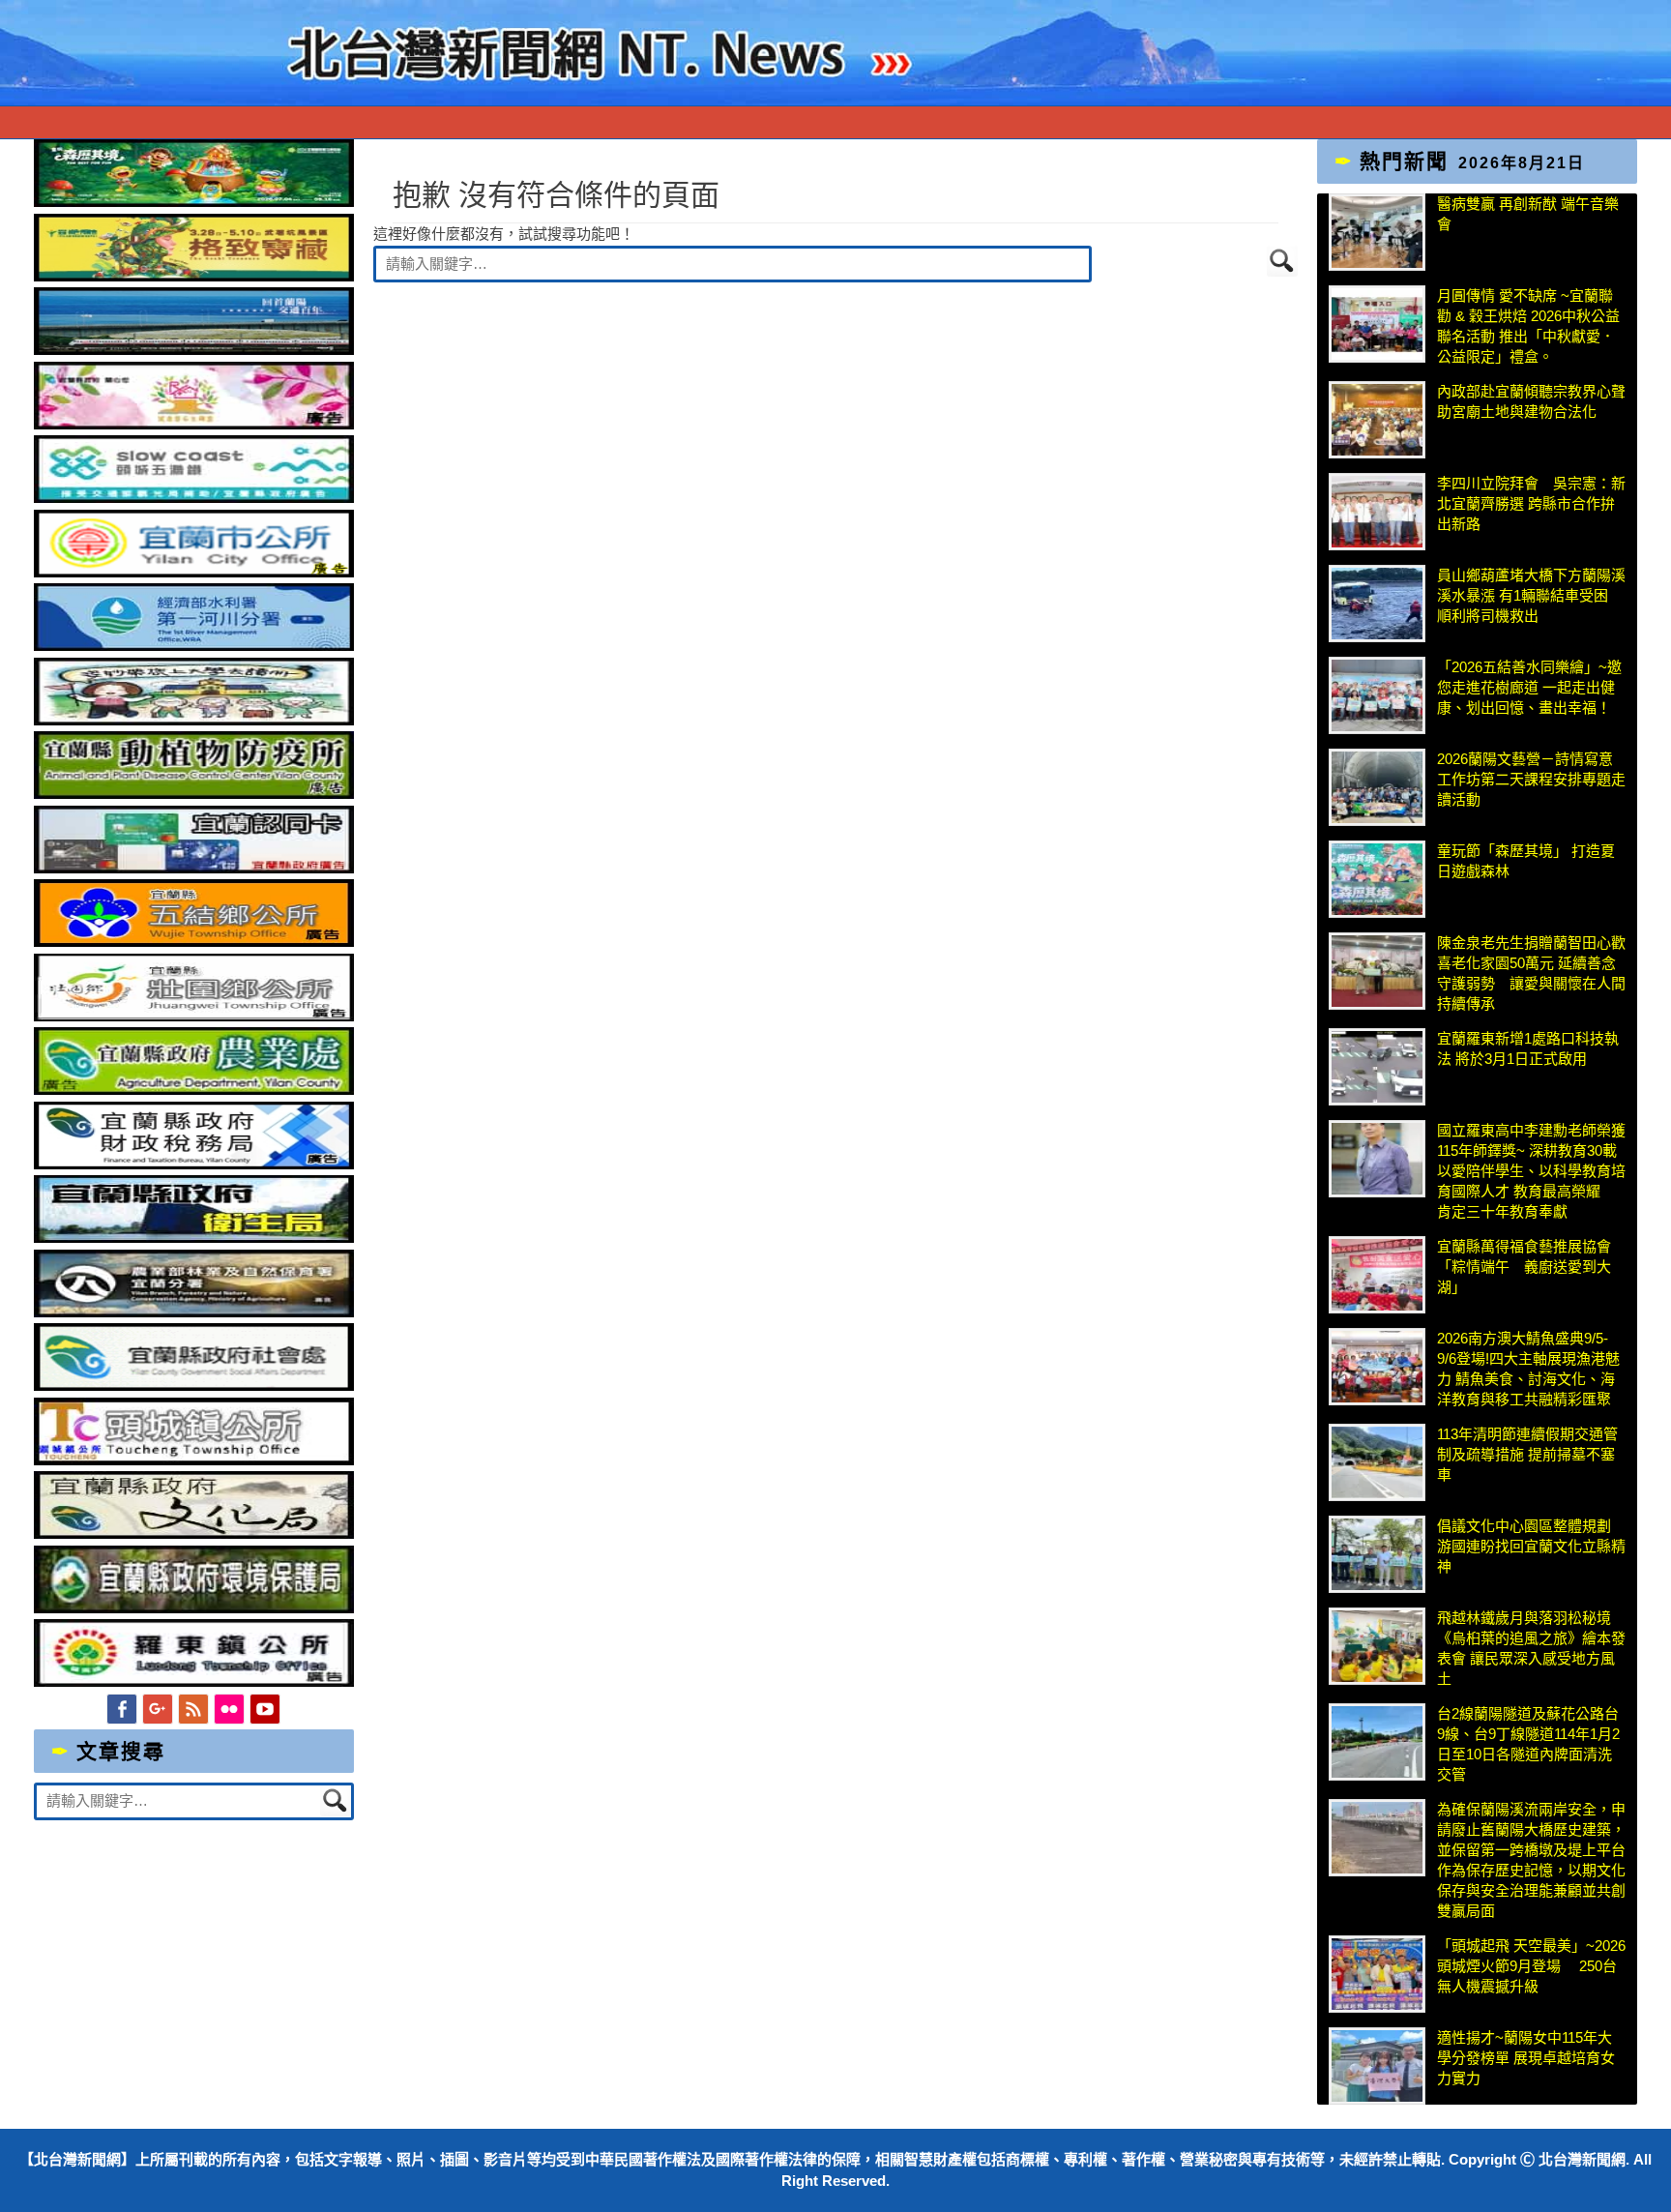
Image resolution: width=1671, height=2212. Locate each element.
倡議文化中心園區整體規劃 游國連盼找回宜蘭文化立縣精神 (1531, 1546)
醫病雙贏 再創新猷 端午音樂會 (1528, 214)
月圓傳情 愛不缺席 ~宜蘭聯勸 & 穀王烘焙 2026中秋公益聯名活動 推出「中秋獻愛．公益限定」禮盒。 (1528, 326)
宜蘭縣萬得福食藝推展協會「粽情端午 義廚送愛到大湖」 (1524, 1267)
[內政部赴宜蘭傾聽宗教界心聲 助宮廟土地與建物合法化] (1377, 420)
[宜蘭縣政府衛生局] (194, 1238)
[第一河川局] (194, 646)
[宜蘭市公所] (194, 572)
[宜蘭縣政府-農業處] (194, 1090)
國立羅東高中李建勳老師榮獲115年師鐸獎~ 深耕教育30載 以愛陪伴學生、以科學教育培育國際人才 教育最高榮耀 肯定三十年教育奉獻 (1532, 1171)
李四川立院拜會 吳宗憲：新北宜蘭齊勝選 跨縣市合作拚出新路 (1531, 503)
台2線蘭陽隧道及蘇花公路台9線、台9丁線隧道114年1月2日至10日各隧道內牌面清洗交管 (1528, 1744)
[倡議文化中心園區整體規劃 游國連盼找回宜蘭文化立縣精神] (1377, 1554)
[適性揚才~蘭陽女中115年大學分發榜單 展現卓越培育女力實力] (1377, 2066)
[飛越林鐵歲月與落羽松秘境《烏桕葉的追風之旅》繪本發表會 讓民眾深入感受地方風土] (1377, 1646)
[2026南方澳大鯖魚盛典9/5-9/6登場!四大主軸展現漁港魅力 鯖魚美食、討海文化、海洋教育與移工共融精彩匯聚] (1377, 1367)
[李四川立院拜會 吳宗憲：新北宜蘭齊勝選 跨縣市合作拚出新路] (1377, 512)
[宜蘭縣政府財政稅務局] (194, 1164)
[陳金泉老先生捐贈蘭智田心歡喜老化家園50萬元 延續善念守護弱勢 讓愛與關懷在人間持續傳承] (1377, 971)
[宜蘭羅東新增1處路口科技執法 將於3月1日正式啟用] (1377, 1067)
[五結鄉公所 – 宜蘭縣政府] (194, 942)
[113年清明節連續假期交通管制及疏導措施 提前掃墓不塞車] (1377, 1462)
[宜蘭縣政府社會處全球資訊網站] (194, 1386)
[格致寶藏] (194, 276)
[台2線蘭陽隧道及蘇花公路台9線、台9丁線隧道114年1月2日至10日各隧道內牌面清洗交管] (1377, 1742)
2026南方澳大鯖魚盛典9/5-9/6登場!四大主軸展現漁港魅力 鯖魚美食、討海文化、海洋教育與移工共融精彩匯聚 (1528, 1369)
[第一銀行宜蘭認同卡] (194, 868)
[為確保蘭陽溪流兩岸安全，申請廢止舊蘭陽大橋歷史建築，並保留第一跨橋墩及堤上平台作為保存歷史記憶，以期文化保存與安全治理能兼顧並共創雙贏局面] (1377, 1838)
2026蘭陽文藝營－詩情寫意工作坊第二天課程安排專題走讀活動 (1531, 779)
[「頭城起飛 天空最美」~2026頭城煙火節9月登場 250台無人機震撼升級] (1377, 1974)
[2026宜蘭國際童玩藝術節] (194, 202)
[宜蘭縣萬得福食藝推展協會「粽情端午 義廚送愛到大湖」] (1377, 1275)
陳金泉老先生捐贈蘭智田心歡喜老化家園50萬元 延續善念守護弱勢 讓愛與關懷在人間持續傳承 (1531, 973)
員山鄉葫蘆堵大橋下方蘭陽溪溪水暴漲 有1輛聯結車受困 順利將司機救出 (1531, 595)
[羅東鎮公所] (194, 1681)
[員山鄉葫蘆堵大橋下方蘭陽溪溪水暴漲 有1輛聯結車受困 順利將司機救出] (1377, 604)
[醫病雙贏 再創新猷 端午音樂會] (1377, 232)
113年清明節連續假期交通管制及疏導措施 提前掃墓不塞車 (1527, 1454)
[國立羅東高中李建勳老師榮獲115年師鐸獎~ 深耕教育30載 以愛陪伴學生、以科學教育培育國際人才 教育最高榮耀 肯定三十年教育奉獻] (1377, 1159)
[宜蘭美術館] (194, 350)
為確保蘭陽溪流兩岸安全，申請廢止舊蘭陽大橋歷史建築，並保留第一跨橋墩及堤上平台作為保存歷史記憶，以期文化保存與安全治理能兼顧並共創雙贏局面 (1531, 1860)
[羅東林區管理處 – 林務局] (194, 1312)
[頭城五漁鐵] (194, 498)
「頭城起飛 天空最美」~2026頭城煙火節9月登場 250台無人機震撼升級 (1531, 1966)
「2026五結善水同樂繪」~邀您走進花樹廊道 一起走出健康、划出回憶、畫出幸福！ (1529, 687)
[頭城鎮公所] (194, 1460)
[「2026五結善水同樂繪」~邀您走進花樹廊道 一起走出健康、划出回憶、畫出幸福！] (1377, 695)
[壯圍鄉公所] (194, 1016)
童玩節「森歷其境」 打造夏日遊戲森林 (1526, 861)
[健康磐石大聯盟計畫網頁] (194, 424)
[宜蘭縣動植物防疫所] (194, 794)
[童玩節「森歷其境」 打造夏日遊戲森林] (1377, 879)
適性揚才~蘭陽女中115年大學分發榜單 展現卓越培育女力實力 (1526, 2058)
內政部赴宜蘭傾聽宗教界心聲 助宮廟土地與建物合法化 (1531, 401)
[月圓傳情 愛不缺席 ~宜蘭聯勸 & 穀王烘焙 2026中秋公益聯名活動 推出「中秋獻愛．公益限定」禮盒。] (1377, 324)
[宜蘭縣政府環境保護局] (194, 1608)
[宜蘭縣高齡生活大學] (194, 720)
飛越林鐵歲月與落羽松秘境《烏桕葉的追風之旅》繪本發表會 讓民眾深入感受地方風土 (1531, 1648)
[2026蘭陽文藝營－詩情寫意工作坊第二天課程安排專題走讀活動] (1377, 787)
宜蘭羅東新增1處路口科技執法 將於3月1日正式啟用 (1528, 1048)
